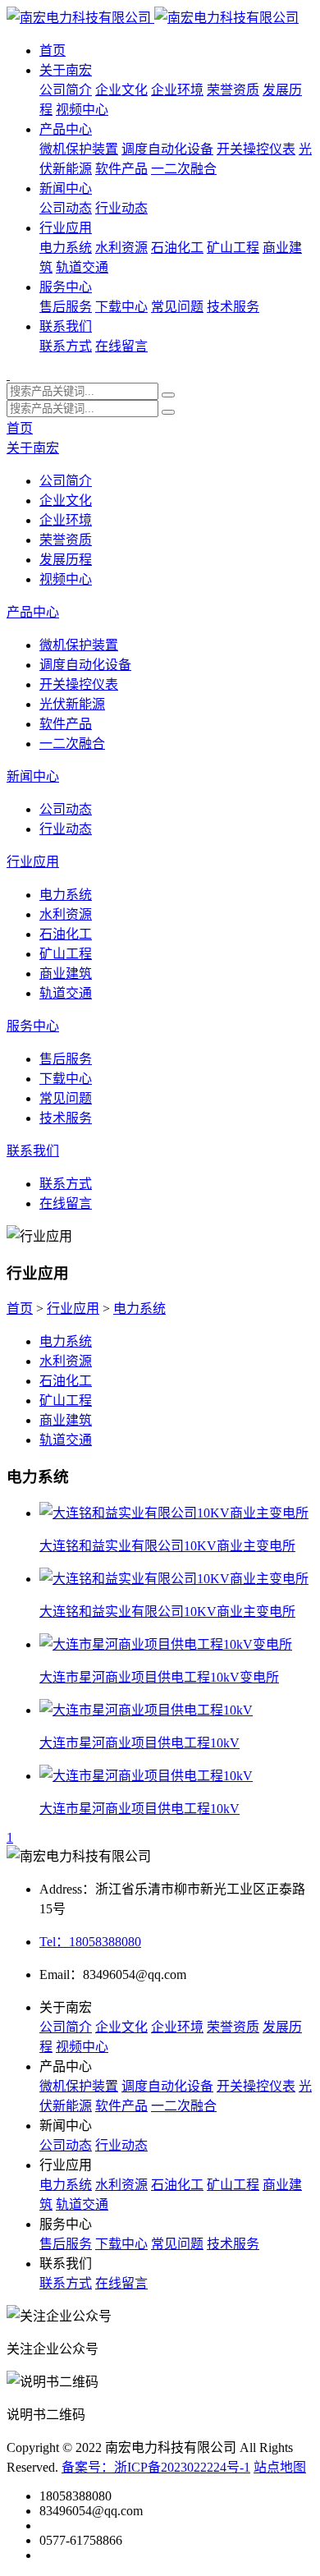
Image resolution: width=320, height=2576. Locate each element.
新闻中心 (66, 188)
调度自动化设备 (167, 149)
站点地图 (280, 2467)
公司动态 (66, 208)
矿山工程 (233, 248)
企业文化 (121, 90)
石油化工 (177, 248)
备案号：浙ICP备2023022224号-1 (156, 2467)
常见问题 (177, 307)
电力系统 (66, 248)
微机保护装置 (79, 149)
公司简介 (66, 90)
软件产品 (121, 169)
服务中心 (66, 287)
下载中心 (121, 307)
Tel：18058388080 (90, 1942)
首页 (53, 51)
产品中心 (66, 129)
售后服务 (66, 307)
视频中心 (82, 110)
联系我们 (66, 326)
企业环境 (177, 90)
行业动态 (121, 208)
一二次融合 (184, 169)
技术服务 (233, 307)
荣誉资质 (233, 90)
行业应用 (66, 228)
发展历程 (66, 560)
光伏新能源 (72, 704)
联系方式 (66, 346)
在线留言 (121, 346)
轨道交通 (82, 267)
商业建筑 (66, 973)
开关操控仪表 (256, 149)
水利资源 (121, 248)
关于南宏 (66, 70)
